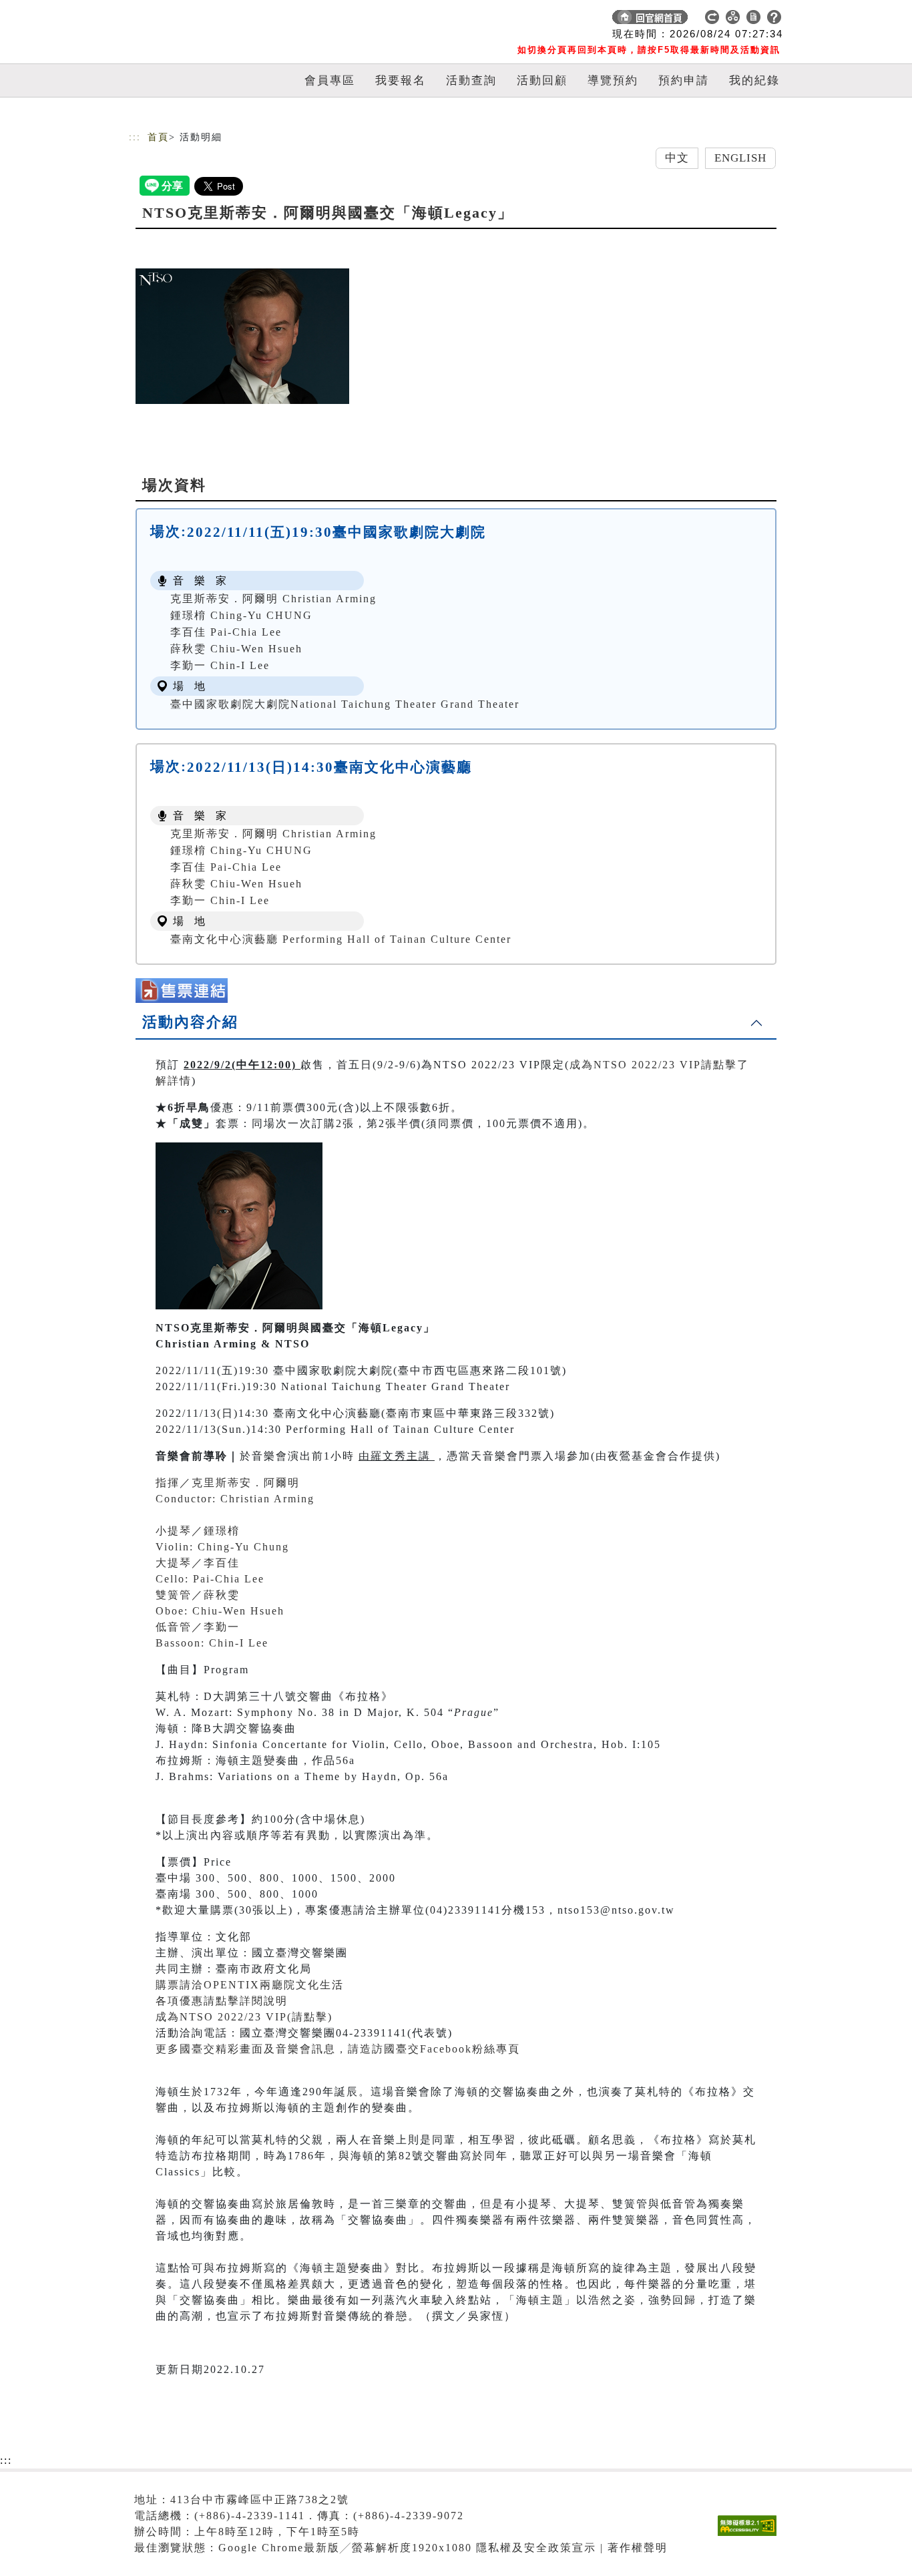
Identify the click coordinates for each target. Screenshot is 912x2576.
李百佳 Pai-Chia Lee (226, 632)
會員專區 (330, 80)
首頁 (158, 137)
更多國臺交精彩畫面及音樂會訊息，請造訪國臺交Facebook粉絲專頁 (338, 2049)
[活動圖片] (242, 336)
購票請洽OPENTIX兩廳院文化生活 (250, 1985)
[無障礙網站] (750, 2536)
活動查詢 (471, 80)
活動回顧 (542, 80)
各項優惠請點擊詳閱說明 (222, 2001)
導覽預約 (613, 80)
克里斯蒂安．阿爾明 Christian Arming (273, 599)
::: (135, 137)
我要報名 (401, 80)
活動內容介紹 (190, 1022)
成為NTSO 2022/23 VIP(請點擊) (244, 2017)
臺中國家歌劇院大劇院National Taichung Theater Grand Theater (345, 704)
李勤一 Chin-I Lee (220, 665)
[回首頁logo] (222, 20)
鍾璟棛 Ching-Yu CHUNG (241, 615)
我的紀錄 (754, 80)
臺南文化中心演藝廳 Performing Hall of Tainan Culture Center (341, 939)
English (741, 158)
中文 (677, 158)
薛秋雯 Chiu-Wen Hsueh (236, 649)
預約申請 (684, 80)
